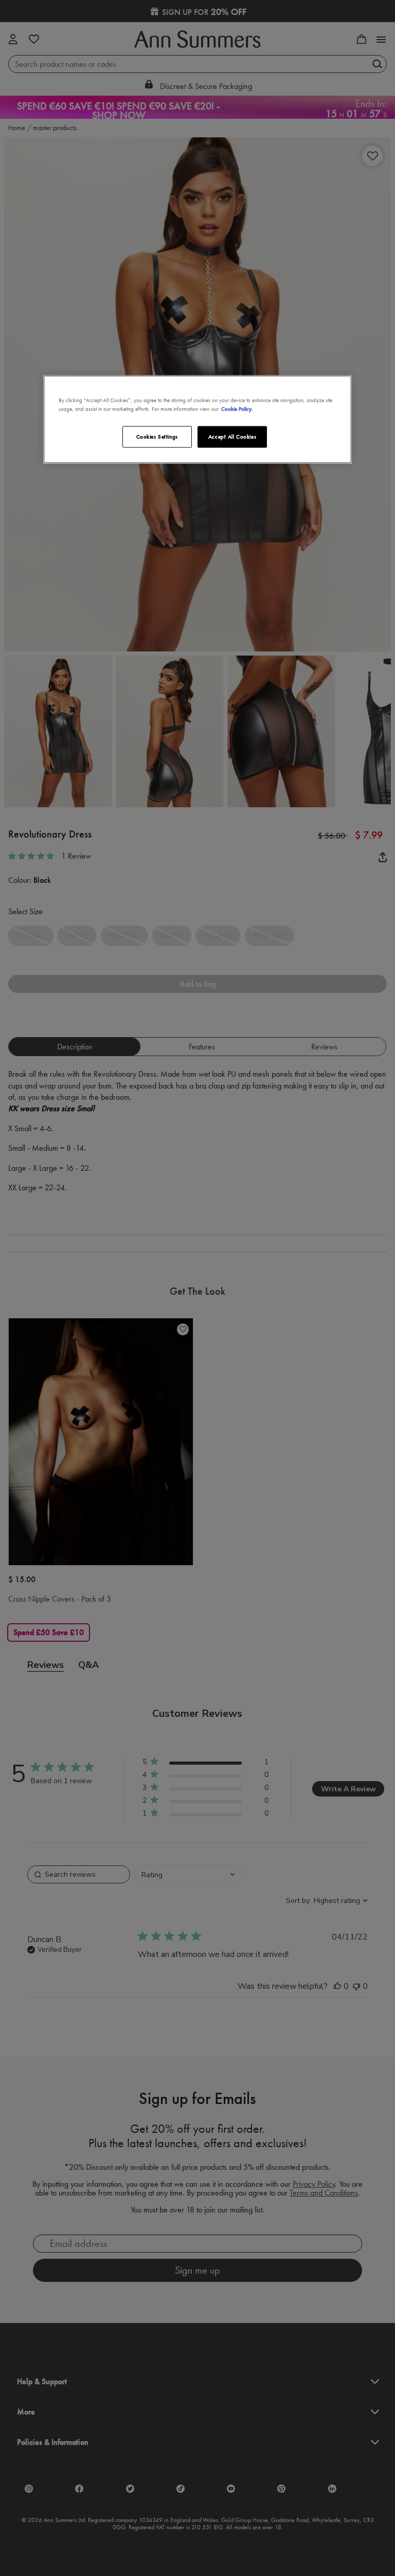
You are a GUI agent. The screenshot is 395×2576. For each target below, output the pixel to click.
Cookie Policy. (237, 408)
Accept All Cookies (232, 436)
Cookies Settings (157, 436)
